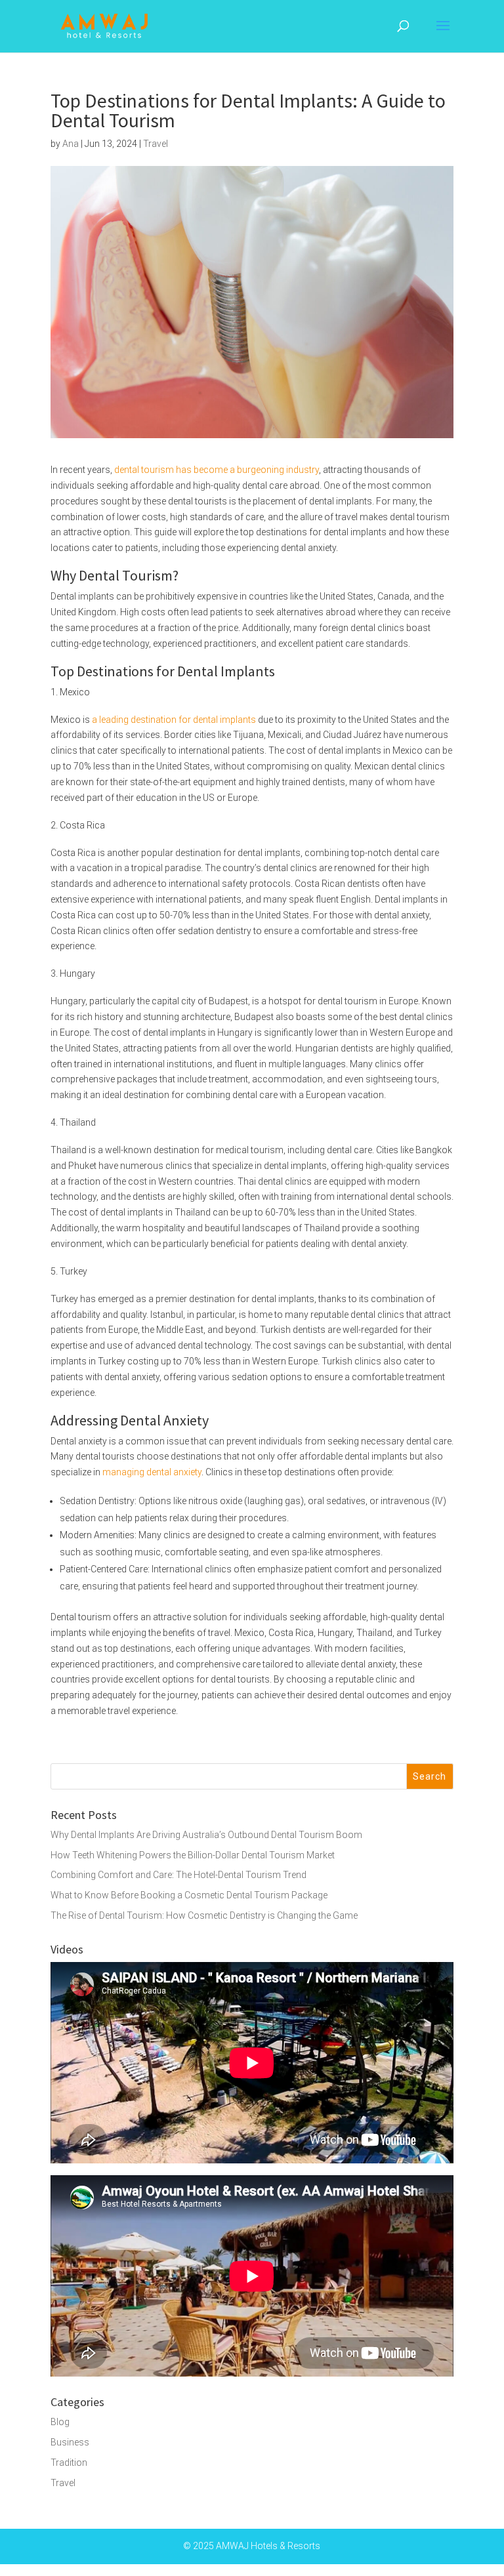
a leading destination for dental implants (174, 720)
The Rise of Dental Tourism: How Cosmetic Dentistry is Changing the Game (204, 1915)
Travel (156, 144)
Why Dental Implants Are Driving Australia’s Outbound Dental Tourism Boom (206, 1835)
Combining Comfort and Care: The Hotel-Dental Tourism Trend (178, 1875)
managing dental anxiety (152, 1472)
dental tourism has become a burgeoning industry (217, 470)
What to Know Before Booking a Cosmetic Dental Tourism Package (189, 1895)
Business (70, 2442)
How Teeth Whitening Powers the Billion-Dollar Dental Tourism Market (193, 1855)
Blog (60, 2422)
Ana (71, 144)
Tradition (69, 2463)
